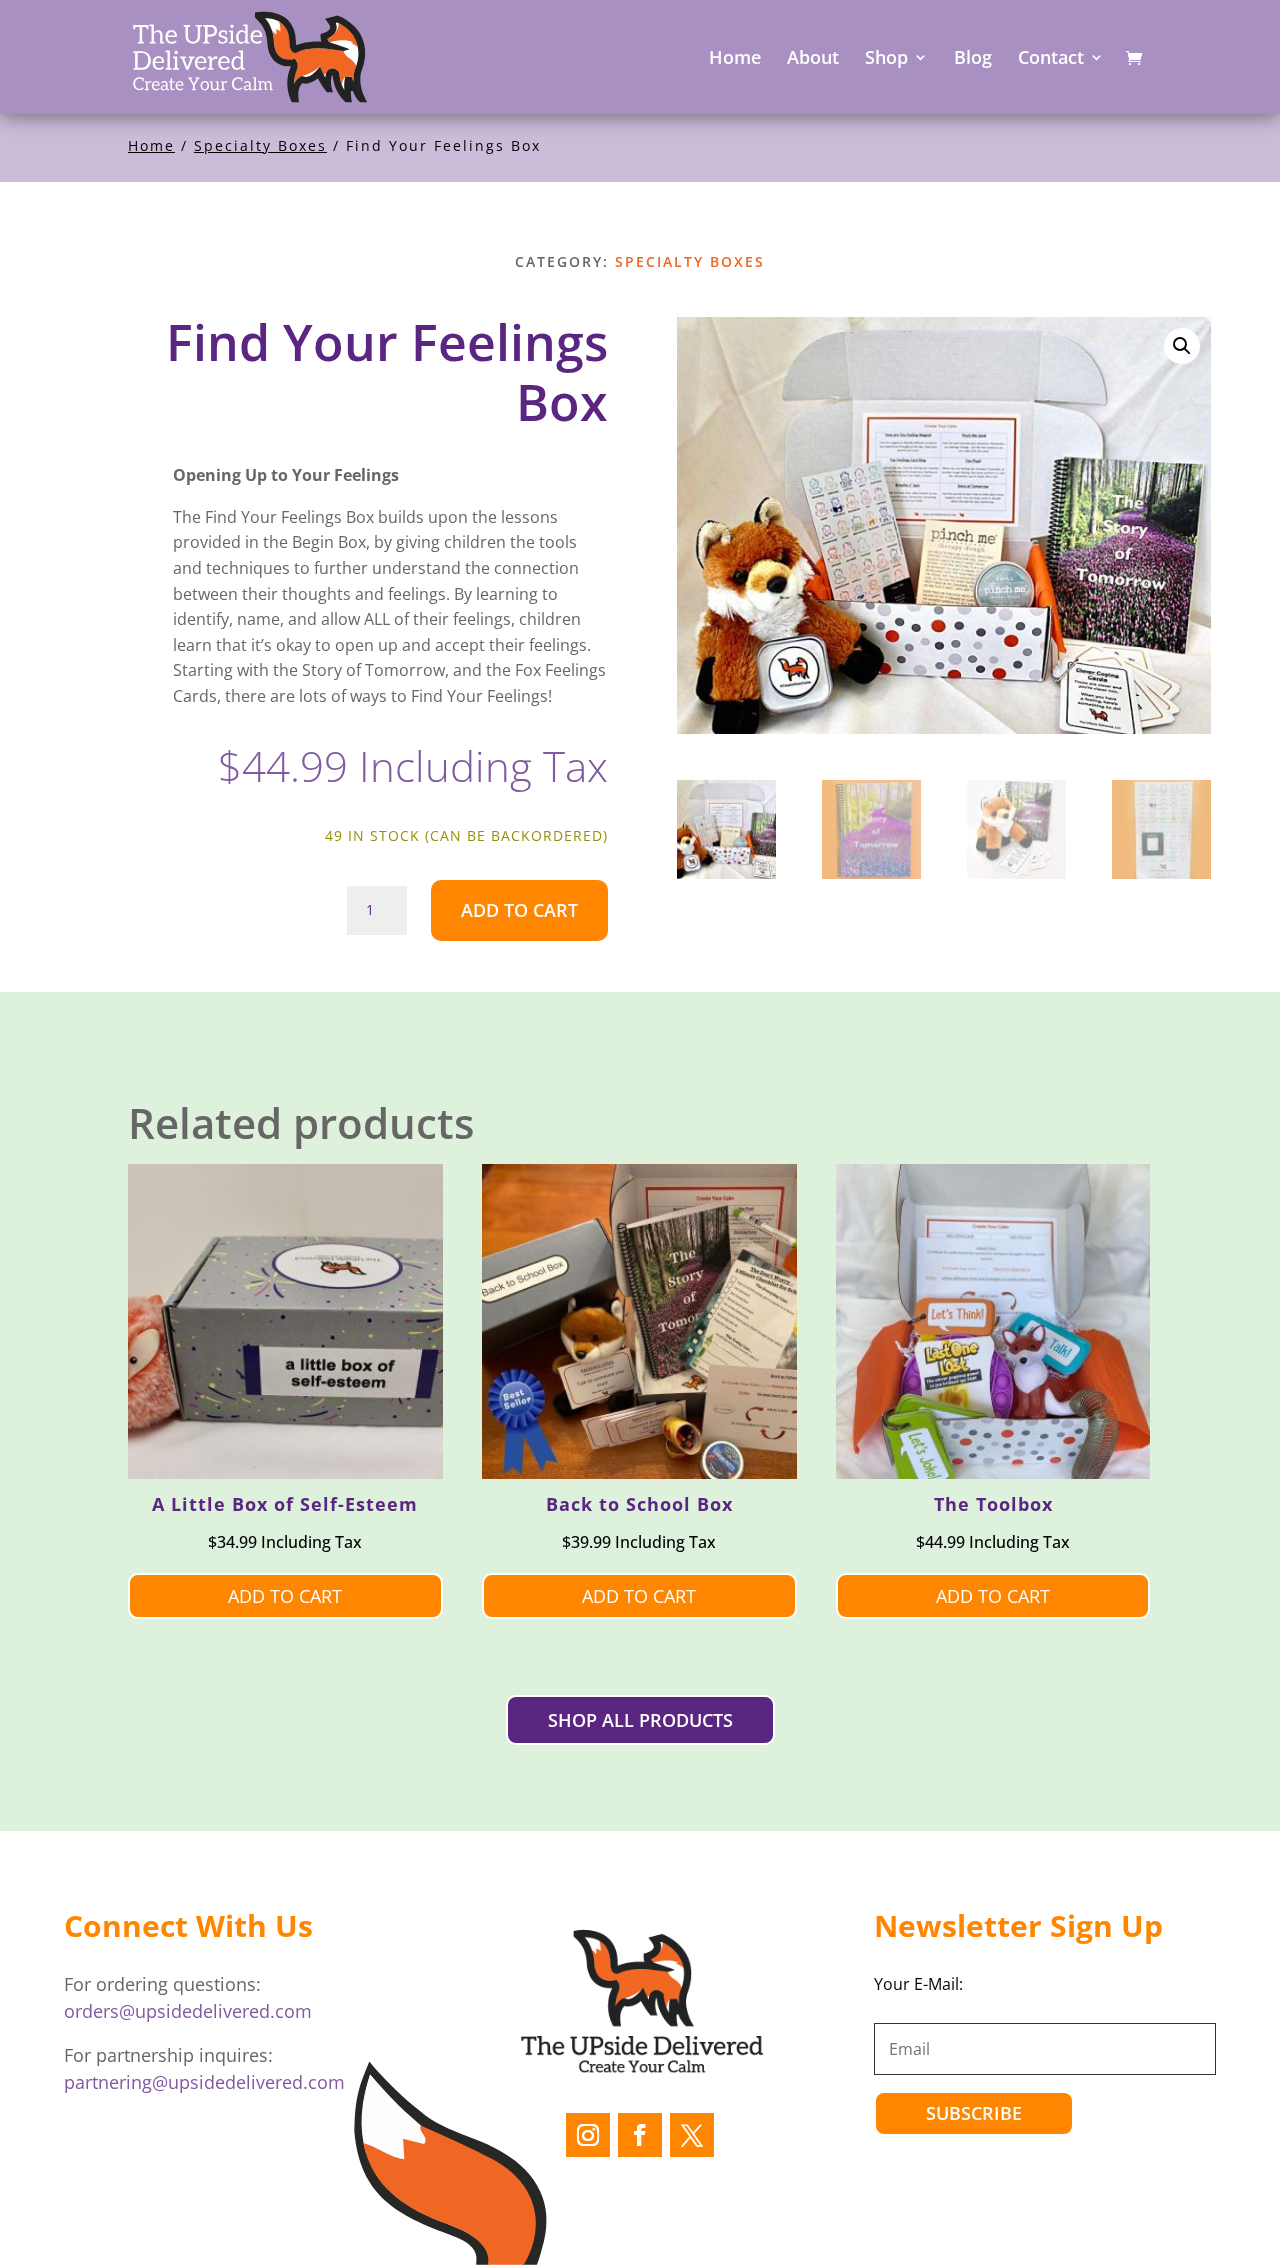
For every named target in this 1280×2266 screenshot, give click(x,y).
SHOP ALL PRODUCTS (640, 1720)
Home (151, 145)
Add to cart (519, 910)
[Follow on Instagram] (588, 2135)
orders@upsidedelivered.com (188, 2011)
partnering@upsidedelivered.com (204, 2082)
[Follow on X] (692, 2135)
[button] (1182, 346)
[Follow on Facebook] (640, 2135)
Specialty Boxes (260, 145)
